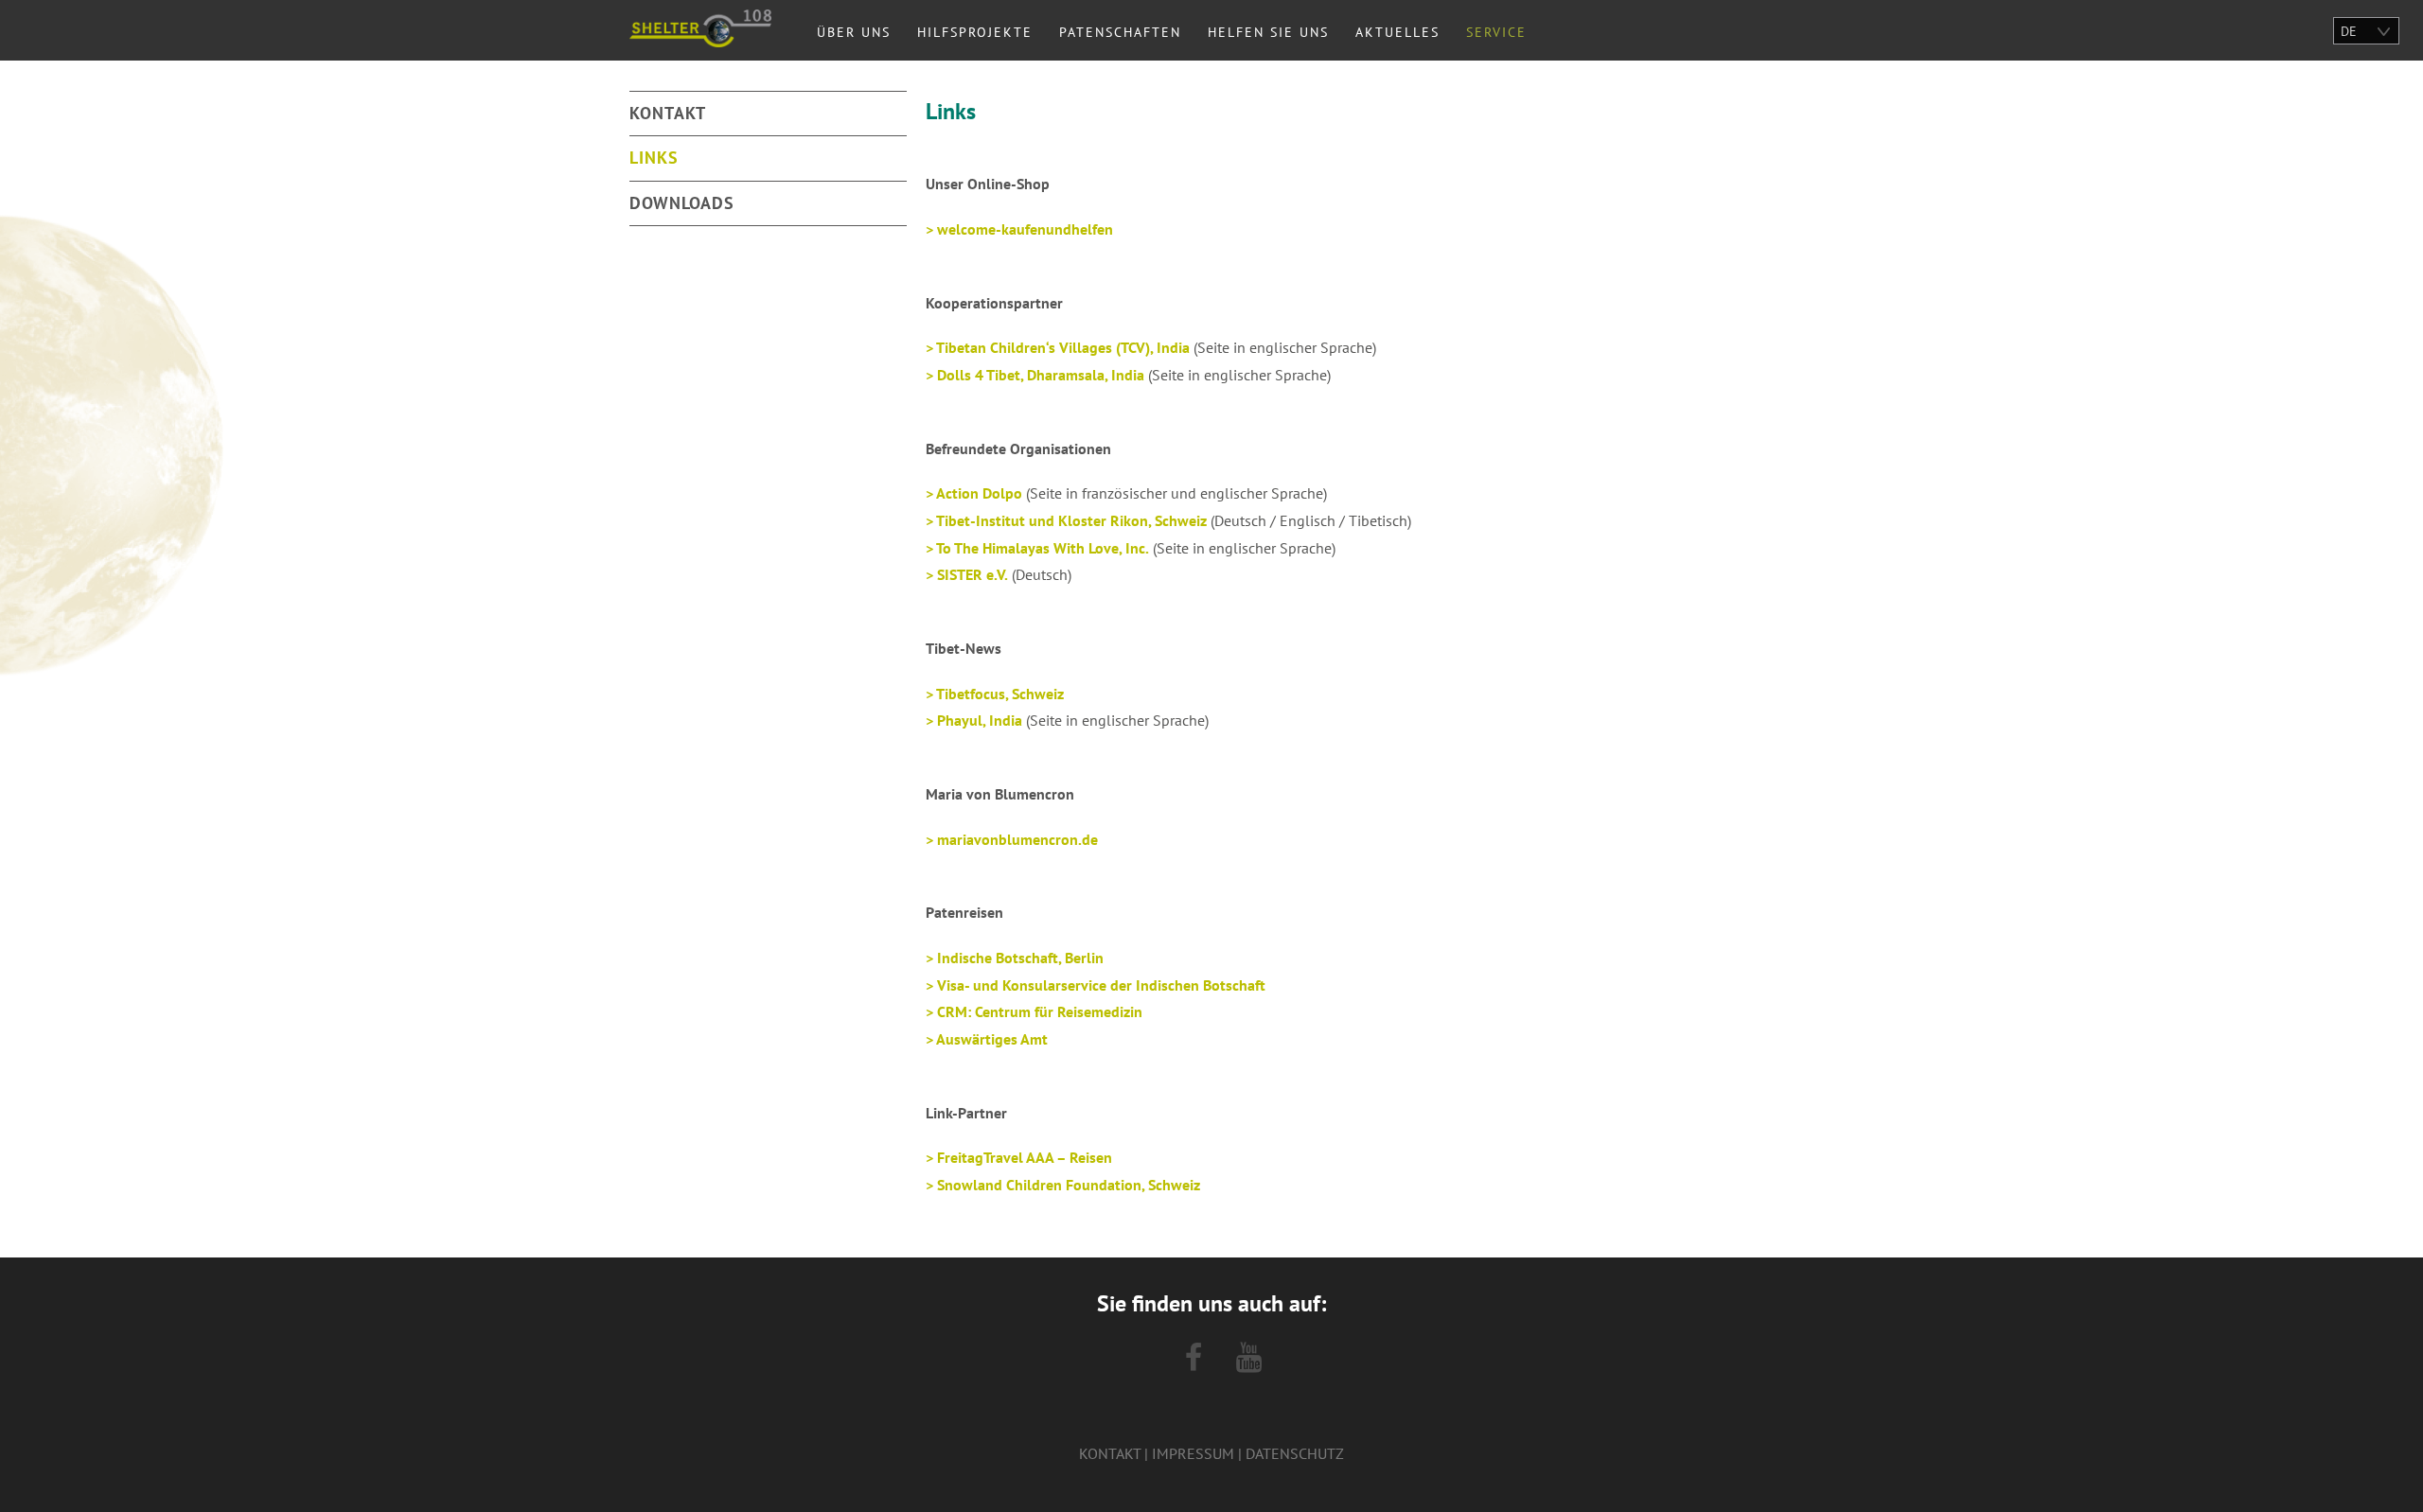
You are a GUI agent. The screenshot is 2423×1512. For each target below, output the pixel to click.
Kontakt (668, 113)
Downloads (682, 203)
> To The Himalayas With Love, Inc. (1037, 548)
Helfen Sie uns (1268, 32)
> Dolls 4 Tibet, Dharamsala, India (1035, 375)
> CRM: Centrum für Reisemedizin (1034, 1011)
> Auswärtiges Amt (987, 1039)
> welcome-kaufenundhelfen (1019, 229)
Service (1496, 32)
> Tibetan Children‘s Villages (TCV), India (1058, 347)
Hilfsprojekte (975, 32)
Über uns (854, 32)
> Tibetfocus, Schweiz (995, 694)
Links (654, 158)
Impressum (1193, 1453)
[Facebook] (1194, 1358)
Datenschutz (1295, 1453)
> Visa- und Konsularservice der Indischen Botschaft (1096, 985)
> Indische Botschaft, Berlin (1015, 958)
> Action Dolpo (974, 493)
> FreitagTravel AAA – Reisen (1019, 1157)
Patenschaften (1120, 32)
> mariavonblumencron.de (1012, 839)
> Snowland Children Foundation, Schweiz (1063, 1185)
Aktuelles (1397, 32)
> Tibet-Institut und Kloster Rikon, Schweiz (1066, 520)
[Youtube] (1249, 1358)
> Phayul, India (974, 720)
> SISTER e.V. (967, 574)
